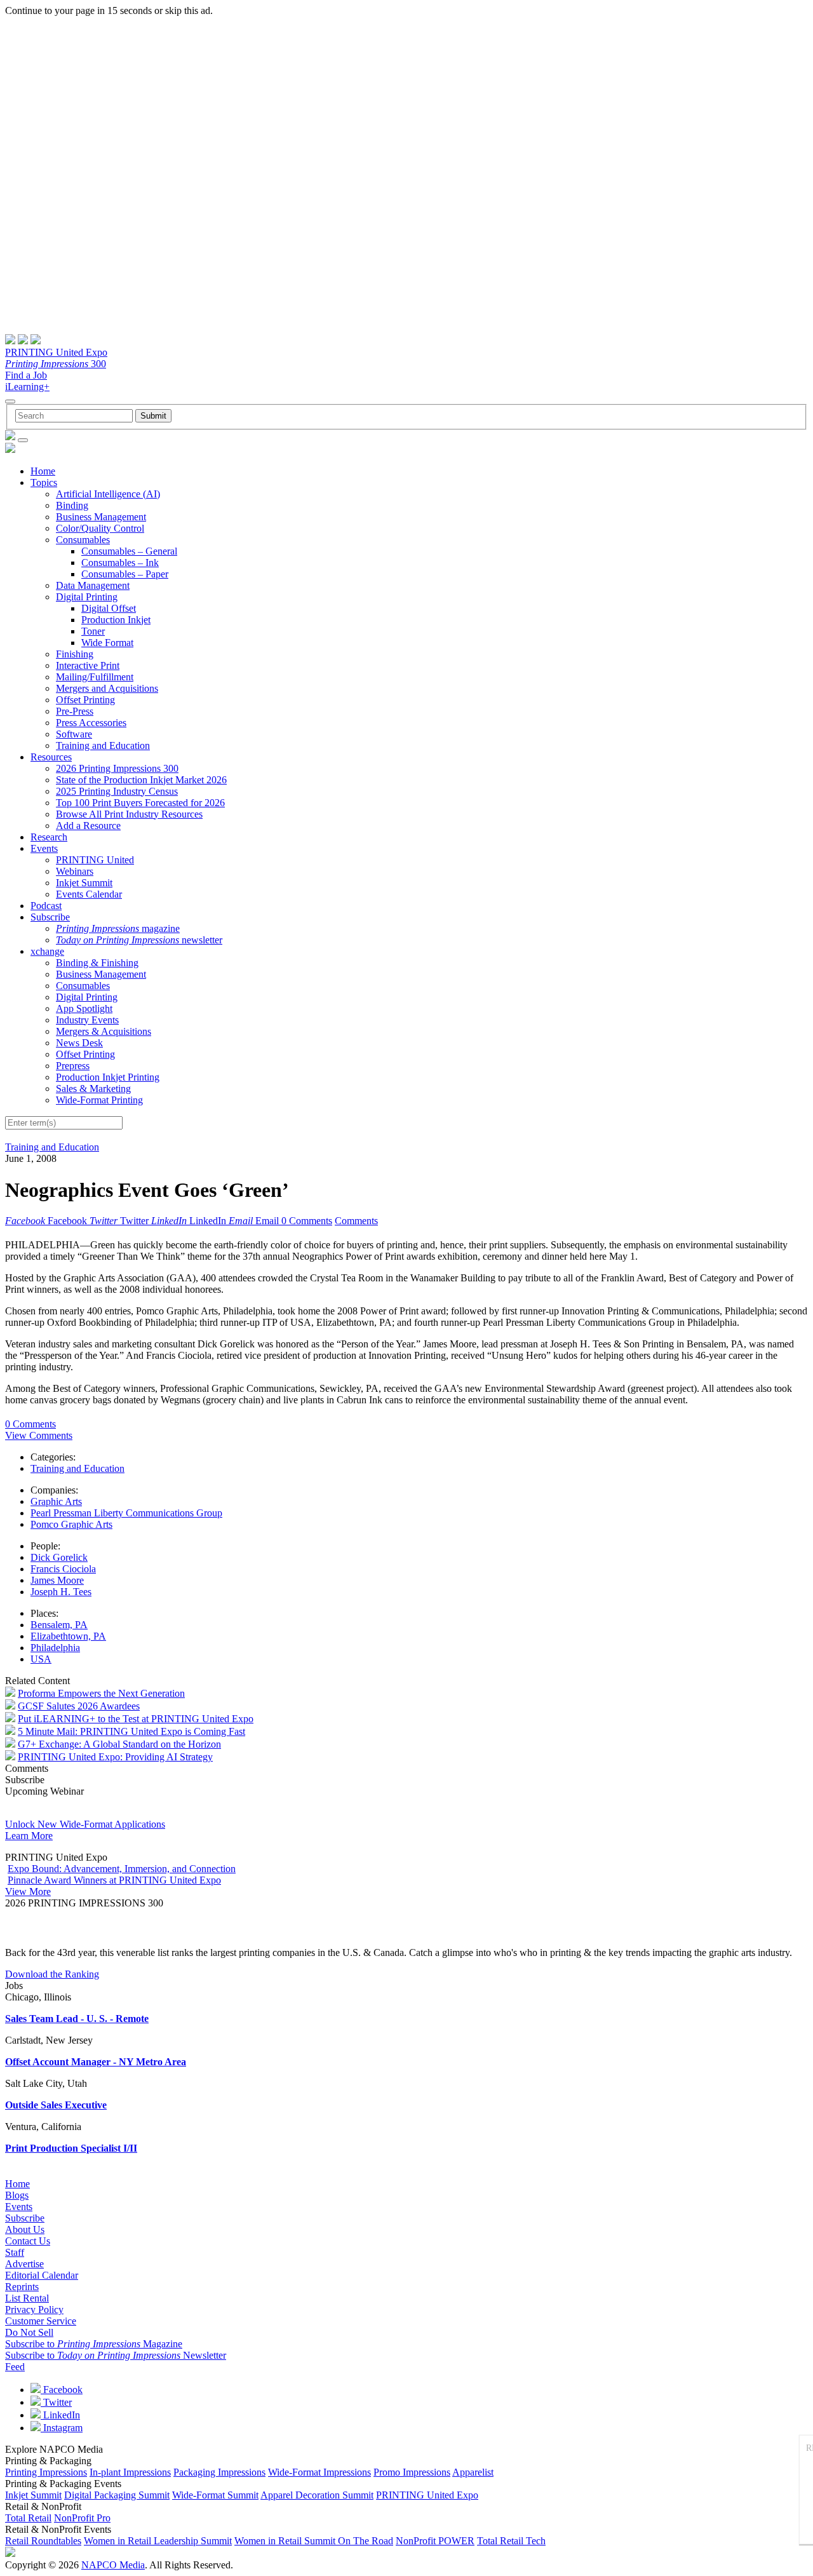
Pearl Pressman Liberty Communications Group (126, 1513)
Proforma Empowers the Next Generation (101, 1693)
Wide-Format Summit (215, 2495)
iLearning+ (27, 387)
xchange (47, 951)
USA (41, 1659)
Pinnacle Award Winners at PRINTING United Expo (114, 1880)
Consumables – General (129, 551)
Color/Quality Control (100, 528)
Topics (44, 482)
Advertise (24, 2264)
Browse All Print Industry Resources (129, 814)
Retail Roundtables (43, 2541)
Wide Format (107, 643)
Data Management (93, 585)
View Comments (39, 1435)
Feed (15, 2367)
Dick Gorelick (59, 1557)
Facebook (62, 2390)
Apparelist (473, 2472)
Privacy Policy (34, 2310)
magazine (118, 928)
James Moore (57, 1580)
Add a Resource (88, 826)
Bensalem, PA (59, 1625)
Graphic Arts (56, 1501)
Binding (72, 505)
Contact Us (28, 2241)
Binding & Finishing (97, 963)
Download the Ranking (52, 1974)
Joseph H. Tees (61, 1592)
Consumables (83, 540)
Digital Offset (109, 608)
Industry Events (87, 1020)
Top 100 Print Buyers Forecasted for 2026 (140, 803)
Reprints (22, 2287)
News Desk (79, 1043)
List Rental (27, 2298)
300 (56, 364)
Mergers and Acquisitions (107, 688)
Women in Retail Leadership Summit (158, 2541)
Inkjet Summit (84, 883)
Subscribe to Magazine (94, 2344)
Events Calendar (89, 894)
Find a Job (26, 375)
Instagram (62, 2428)
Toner (93, 631)
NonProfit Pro (82, 2518)
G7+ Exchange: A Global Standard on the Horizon (119, 1744)
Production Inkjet (116, 620)
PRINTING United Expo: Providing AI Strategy (115, 1757)
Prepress (73, 1066)
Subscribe (50, 917)
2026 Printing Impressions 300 (117, 768)
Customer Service (41, 2321)
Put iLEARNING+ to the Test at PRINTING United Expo (136, 1719)
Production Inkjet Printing (108, 1077)
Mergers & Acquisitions (104, 1031)
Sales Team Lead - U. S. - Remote (77, 2019)
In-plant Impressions (130, 2472)
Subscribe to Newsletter (116, 2355)
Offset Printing (85, 700)
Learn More (29, 1836)
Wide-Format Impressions (319, 2472)
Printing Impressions (46, 2472)
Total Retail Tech (511, 2541)
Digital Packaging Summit (117, 2495)
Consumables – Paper (125, 574)
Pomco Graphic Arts (71, 1524)
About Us (25, 2229)
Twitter (56, 2402)
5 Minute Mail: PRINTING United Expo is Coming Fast (131, 1731)
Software (74, 734)
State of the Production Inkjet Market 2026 (141, 780)
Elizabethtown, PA (68, 1636)
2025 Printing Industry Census (117, 791)
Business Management (101, 517)
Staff (15, 2252)
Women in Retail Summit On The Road (314, 2541)
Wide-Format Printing (99, 1100)
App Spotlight (84, 1008)
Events (44, 848)
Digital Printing (87, 597)
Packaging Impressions (219, 2472)
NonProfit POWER (435, 2541)
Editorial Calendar (42, 2275)
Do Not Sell (29, 2332)
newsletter (139, 940)
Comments (356, 1221)
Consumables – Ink (120, 563)
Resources (51, 757)
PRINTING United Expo (56, 352)
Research (49, 837)
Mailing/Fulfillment (95, 677)
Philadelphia (55, 1648)
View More (28, 1892)
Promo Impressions (412, 2472)
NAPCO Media (113, 2565)
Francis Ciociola (63, 1569)
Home (43, 471)
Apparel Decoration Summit (317, 2495)
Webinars (75, 871)
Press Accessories (91, 723)
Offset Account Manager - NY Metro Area (96, 2062)
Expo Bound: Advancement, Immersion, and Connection (122, 1869)
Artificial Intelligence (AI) (108, 494)
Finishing (75, 654)
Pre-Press (75, 711)
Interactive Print (88, 665)
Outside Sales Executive (56, 2105)
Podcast (46, 906)
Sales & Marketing (93, 1089)
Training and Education (103, 745)
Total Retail (28, 2518)
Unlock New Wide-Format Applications (85, 1824)
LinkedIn (60, 2415)
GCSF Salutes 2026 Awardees (79, 1706)
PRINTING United (95, 860)
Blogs (17, 2195)
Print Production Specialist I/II (71, 2148)
